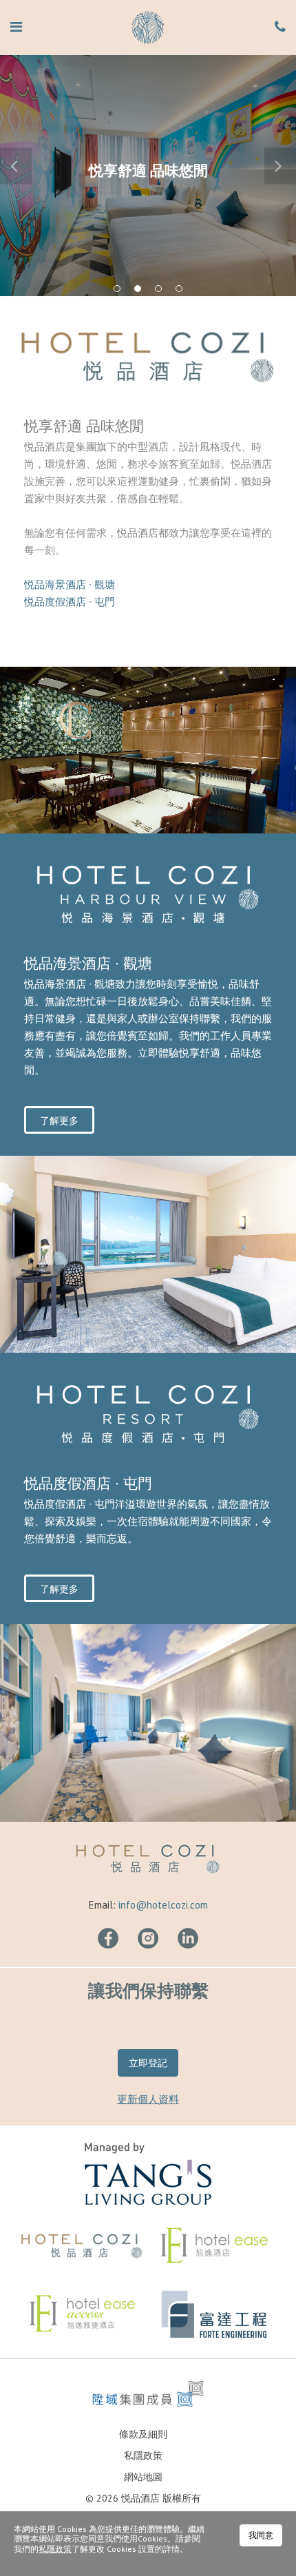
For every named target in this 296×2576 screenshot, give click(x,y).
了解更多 (59, 1121)
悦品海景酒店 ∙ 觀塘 (70, 584)
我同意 (261, 2535)
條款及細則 (143, 2434)
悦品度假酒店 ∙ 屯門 (70, 602)
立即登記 (148, 2063)
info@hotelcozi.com (163, 1905)
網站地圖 (143, 2477)
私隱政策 (143, 2455)
